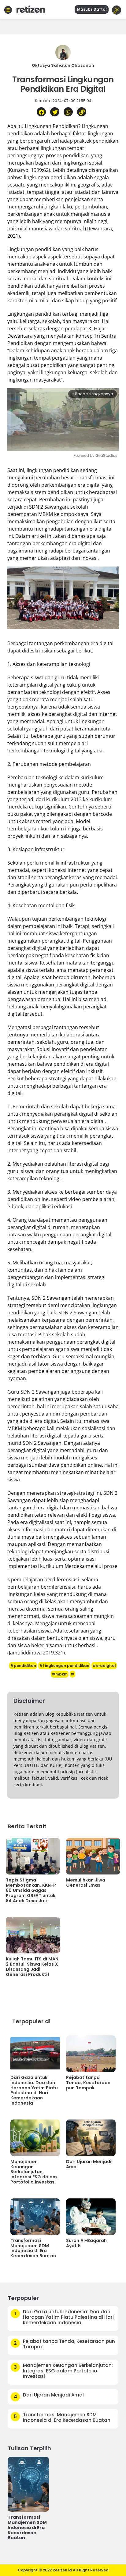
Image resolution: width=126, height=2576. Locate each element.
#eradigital (104, 1666)
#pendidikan (23, 1666)
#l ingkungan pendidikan (64, 1666)
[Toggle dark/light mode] (117, 10)
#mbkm (60, 1674)
